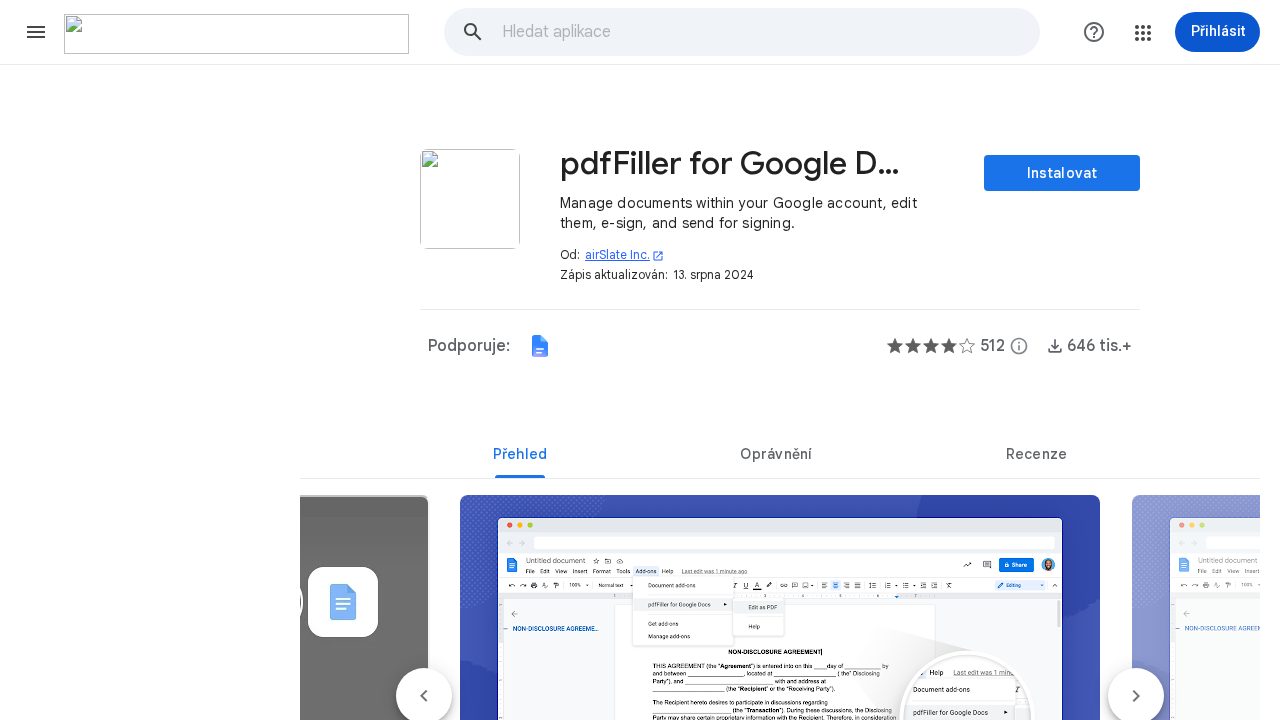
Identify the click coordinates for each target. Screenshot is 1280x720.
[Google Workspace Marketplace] (236, 34)
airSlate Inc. (624, 254)
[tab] (520, 454)
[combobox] (770, 32)
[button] (36, 32)
